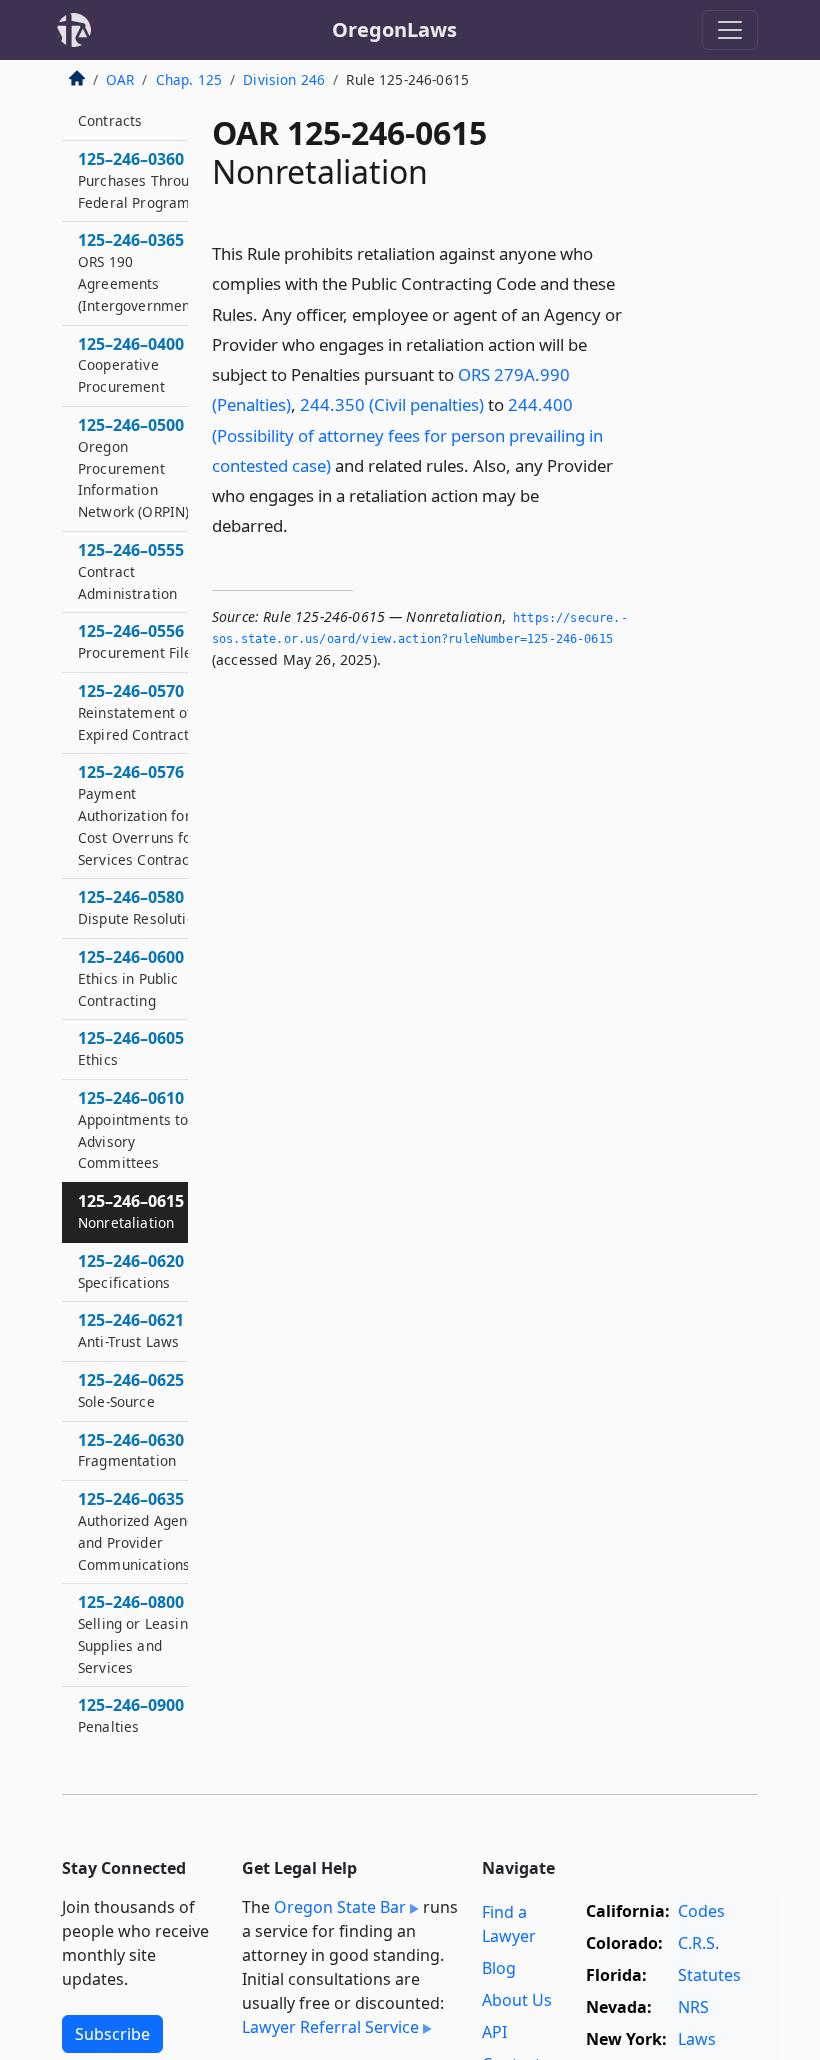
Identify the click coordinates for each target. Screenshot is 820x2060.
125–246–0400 (131, 365)
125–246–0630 (131, 1450)
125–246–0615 (131, 1211)
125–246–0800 (137, 1633)
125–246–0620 (131, 1271)
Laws (697, 2039)
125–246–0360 (142, 180)
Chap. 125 (189, 79)
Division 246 (284, 79)
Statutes (709, 1975)
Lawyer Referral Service (330, 2027)
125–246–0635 (140, 1530)
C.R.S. (698, 1943)
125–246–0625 (131, 1390)
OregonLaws (394, 29)
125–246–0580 (140, 907)
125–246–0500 (133, 467)
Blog (499, 1968)
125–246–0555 (131, 571)
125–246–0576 (140, 814)
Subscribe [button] (112, 2034)
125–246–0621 (131, 1330)
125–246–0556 (139, 641)
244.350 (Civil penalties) (392, 404)
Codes (701, 1911)
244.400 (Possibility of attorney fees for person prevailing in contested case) (407, 434)
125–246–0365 (145, 271)
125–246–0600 (131, 978)
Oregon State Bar (340, 1907)
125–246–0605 (131, 1048)
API (494, 2032)
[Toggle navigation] (730, 30)
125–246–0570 (135, 712)
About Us (517, 2000)
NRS (693, 2007)
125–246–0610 (133, 1129)
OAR (120, 79)
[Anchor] (299, 524)
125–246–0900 (131, 1715)
